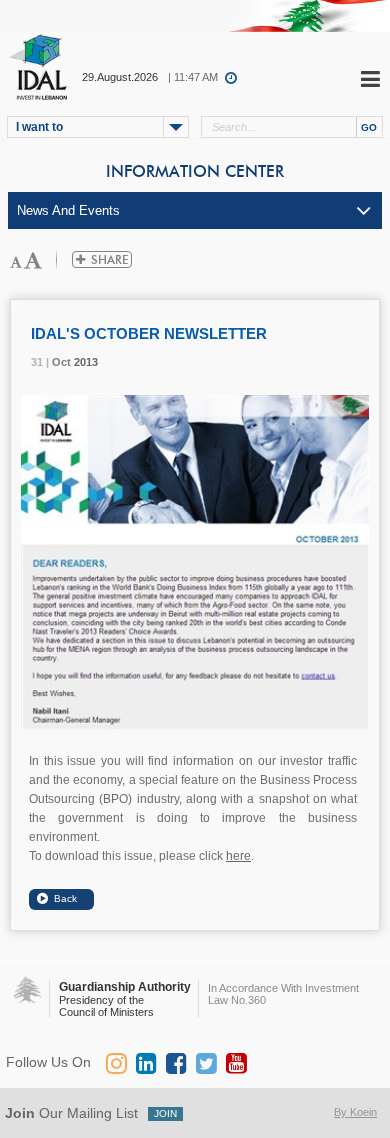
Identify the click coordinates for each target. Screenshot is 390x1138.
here (238, 856)
